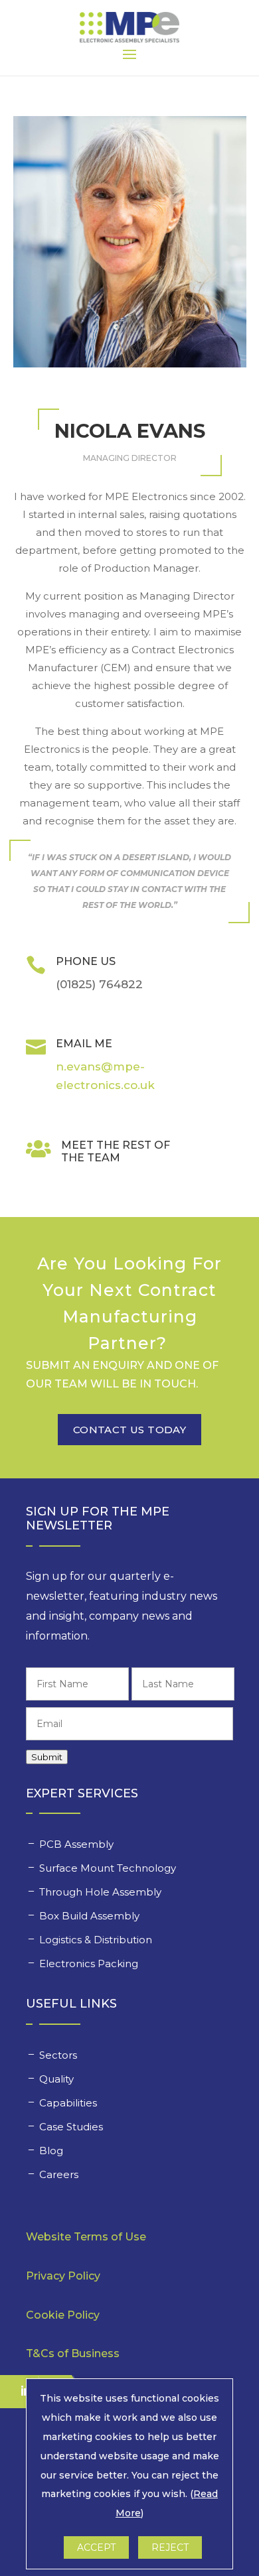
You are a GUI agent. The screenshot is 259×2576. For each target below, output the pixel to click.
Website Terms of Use (86, 2237)
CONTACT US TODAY (129, 1430)
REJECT (170, 2547)
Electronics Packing (90, 1964)
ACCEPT (96, 2547)
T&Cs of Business (73, 2353)
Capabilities (69, 2103)
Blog (51, 2151)
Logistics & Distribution (96, 1940)
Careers (60, 2174)
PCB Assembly (78, 1844)
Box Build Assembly (91, 1916)
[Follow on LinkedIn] (19, 2391)
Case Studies (72, 2127)
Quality (58, 2079)
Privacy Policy (63, 2276)
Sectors (59, 2055)
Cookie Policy (63, 2315)
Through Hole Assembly (102, 1892)
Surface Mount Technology (109, 1868)
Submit (47, 1757)
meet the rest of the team (116, 1151)
